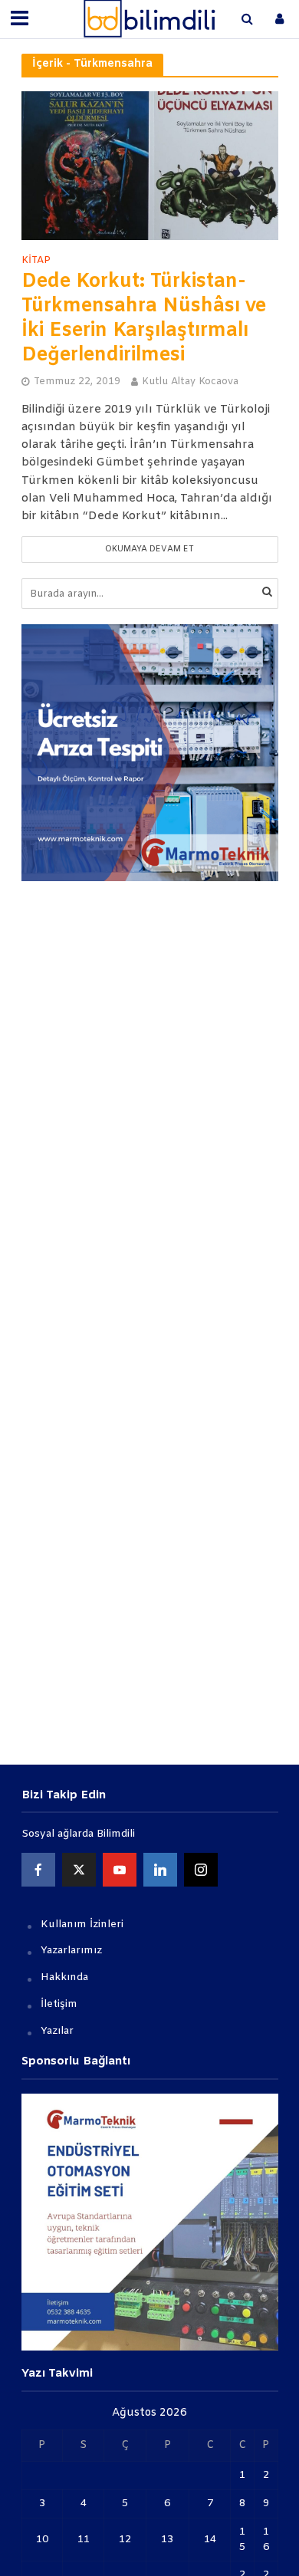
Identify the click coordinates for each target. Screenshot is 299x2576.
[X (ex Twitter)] (79, 1870)
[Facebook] (38, 1870)
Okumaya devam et (149, 549)
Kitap (36, 261)
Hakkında (64, 1977)
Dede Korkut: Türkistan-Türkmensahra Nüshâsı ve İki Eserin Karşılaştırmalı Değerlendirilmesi (144, 319)
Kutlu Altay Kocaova (190, 382)
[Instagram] (201, 1870)
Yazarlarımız (71, 1951)
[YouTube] (120, 1870)
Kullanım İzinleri (82, 1925)
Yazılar (57, 2031)
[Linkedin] (160, 1870)
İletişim (59, 2004)
